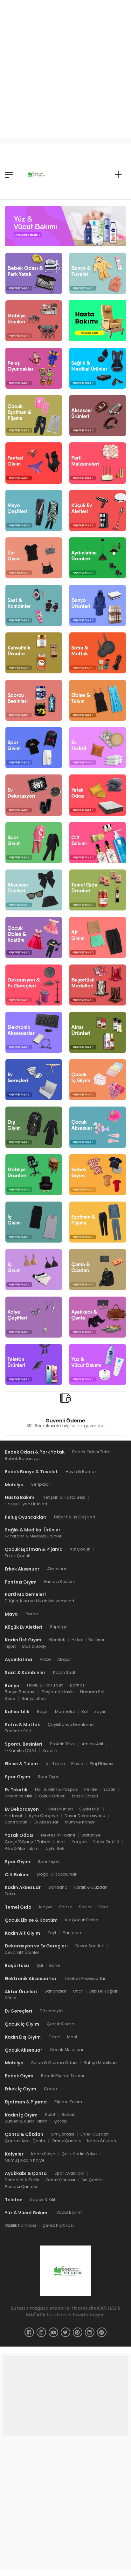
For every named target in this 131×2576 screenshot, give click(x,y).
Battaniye (91, 1835)
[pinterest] (78, 2332)
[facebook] (29, 2332)
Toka (10, 1894)
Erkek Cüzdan (95, 2134)
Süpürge (59, 1627)
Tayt (52, 1933)
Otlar (78, 1991)
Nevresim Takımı (58, 1835)
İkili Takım (55, 1764)
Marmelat (65, 1711)
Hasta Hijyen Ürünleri (26, 1504)
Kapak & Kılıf (43, 2200)
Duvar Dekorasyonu (85, 1816)
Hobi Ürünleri (60, 1809)
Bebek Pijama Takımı (62, 2076)
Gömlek (57, 1640)
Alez (61, 1842)
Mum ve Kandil (80, 1822)
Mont (72, 2037)
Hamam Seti (93, 1692)
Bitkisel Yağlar (103, 1991)
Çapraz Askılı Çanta (25, 2141)
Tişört (10, 1646)
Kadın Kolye (43, 2154)
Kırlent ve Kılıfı (18, 1796)
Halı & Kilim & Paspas (56, 1789)
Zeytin (100, 1711)
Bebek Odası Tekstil (92, 1452)
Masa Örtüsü (85, 1796)
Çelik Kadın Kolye (79, 2154)
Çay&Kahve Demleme (71, 1724)
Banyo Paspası (20, 1692)
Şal (40, 1965)
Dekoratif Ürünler (22, 1952)
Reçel (43, 1711)
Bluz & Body (34, 1646)
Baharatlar (55, 1991)
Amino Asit (93, 1744)
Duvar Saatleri (90, 1946)
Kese (10, 1698)
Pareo (32, 1614)
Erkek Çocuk (17, 1556)
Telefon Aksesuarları (85, 1978)
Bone (55, 1965)
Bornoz (77, 1685)
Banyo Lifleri (34, 1698)
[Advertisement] (65, 65)
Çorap (51, 2089)
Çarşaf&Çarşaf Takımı (28, 1842)
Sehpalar (41, 1484)
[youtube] (53, 2332)
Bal (85, 1711)
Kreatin (50, 1751)
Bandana (58, 1887)
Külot (50, 2114)
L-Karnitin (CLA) (21, 1751)
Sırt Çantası (62, 2134)
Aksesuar (57, 1569)
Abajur (64, 1659)
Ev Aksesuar (46, 1822)
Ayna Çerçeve (43, 1816)
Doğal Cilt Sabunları (57, 1874)
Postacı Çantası (21, 2187)
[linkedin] (90, 2332)
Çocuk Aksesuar (67, 2050)
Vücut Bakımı (69, 2212)
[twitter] (65, 2332)
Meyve (46, 1907)
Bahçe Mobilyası (100, 2063)
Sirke (103, 1907)
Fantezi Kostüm (60, 1581)
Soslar (85, 1907)
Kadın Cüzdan (102, 2141)
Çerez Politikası (58, 2225)
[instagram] (41, 2332)
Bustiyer (97, 1640)
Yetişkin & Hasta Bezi (64, 1497)
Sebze (66, 1907)
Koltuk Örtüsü (52, 1796)
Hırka (77, 1640)
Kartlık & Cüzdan (91, 1887)
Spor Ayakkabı (69, 2173)
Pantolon (72, 1933)
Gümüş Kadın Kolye (25, 2160)
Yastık (109, 1789)
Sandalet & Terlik (22, 2180)
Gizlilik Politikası (20, 2225)
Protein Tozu (63, 1744)
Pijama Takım (68, 2102)
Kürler (11, 1998)
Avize (45, 1659)
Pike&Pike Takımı (22, 1848)
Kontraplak (16, 1822)
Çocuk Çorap (61, 2024)
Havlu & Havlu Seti (45, 1685)
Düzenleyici (52, 2011)
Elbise (77, 1764)
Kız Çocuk (80, 1549)
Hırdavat (14, 1816)
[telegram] (102, 2332)
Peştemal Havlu (58, 1692)
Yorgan (79, 1842)
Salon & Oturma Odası (54, 2063)
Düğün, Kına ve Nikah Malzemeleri (39, 1601)
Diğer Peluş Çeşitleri (75, 1517)
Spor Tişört (49, 1777)
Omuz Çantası (66, 2141)
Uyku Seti (55, 1848)
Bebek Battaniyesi (23, 1458)
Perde (91, 1789)
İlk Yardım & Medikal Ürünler (33, 1536)
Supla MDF (90, 1809)
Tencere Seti (18, 1731)
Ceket (55, 2037)
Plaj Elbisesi (101, 1764)
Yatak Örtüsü (106, 1842)
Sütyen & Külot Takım (26, 2121)
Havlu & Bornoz (81, 1472)
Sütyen (69, 2114)
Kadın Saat (64, 1672)
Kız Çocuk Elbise (82, 1920)
